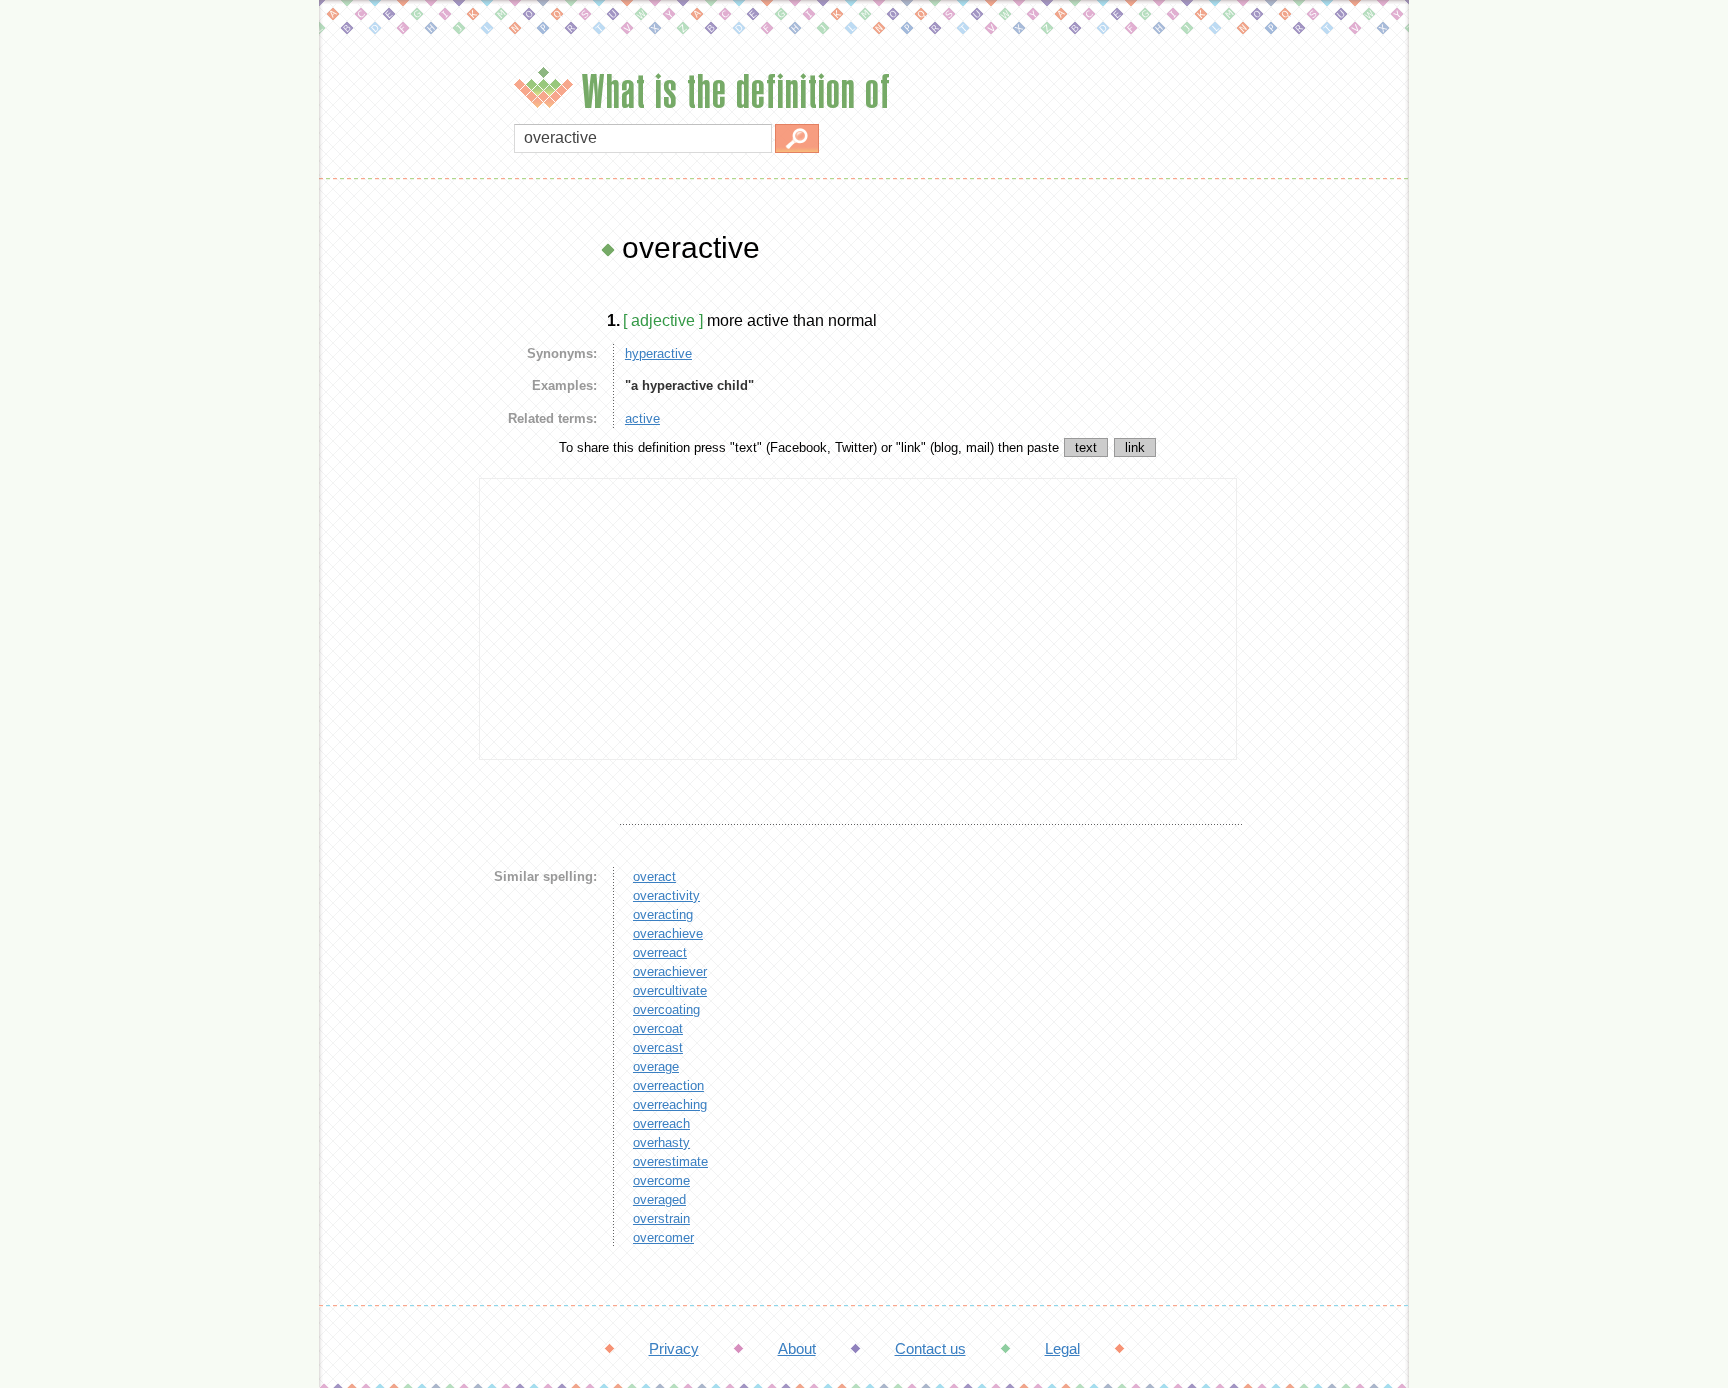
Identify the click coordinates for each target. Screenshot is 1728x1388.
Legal (1062, 1348)
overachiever (670, 971)
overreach (661, 1123)
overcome (661, 1180)
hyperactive (658, 353)
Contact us (930, 1348)
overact (654, 876)
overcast (658, 1047)
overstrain (661, 1218)
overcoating (666, 1009)
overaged (659, 1199)
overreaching (670, 1104)
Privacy (674, 1348)
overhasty (661, 1142)
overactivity (666, 895)
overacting (663, 914)
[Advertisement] (394, 530)
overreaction (668, 1085)
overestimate (670, 1161)
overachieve (668, 933)
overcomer (663, 1237)
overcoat (658, 1028)
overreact (660, 952)
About (797, 1348)
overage (656, 1066)
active (642, 418)
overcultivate (670, 990)
